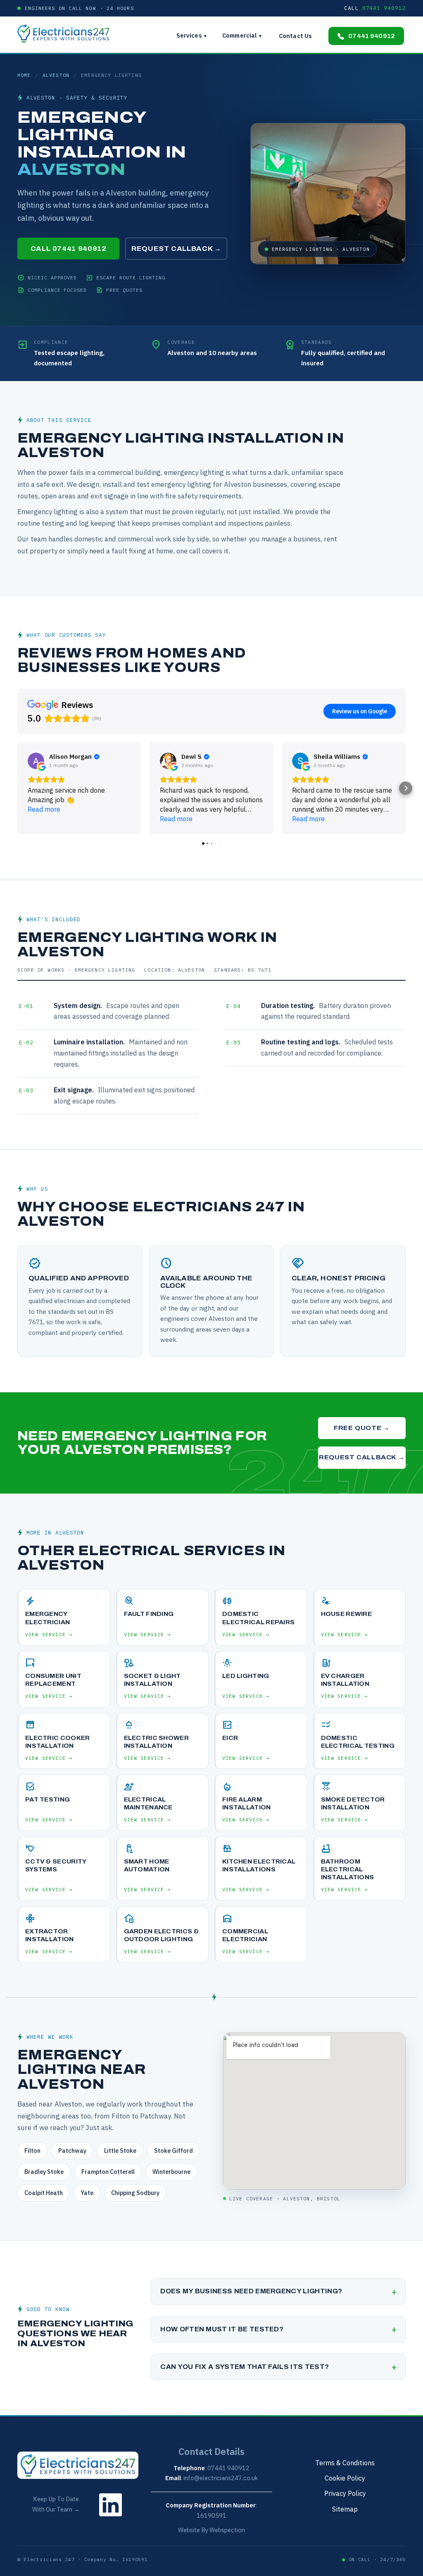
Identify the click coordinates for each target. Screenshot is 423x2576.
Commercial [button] (242, 35)
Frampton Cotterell (108, 2172)
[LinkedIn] (111, 2518)
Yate (87, 2193)
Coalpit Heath (44, 2193)
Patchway (72, 2151)
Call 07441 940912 (69, 249)
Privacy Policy (345, 2493)
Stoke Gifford (173, 2151)
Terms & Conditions (345, 2463)
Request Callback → (176, 249)
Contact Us (295, 36)
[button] (17, 788)
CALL (375, 8)
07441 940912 (372, 36)
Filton (32, 2151)
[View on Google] (36, 761)
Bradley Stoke (44, 2172)
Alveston (56, 75)
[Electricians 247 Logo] (68, 33)
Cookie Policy (345, 2478)
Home (24, 75)
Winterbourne (171, 2172)
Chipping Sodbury (135, 2193)
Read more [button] (44, 809)
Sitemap (345, 2509)
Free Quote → (362, 1428)
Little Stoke (120, 2151)
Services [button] (192, 35)
